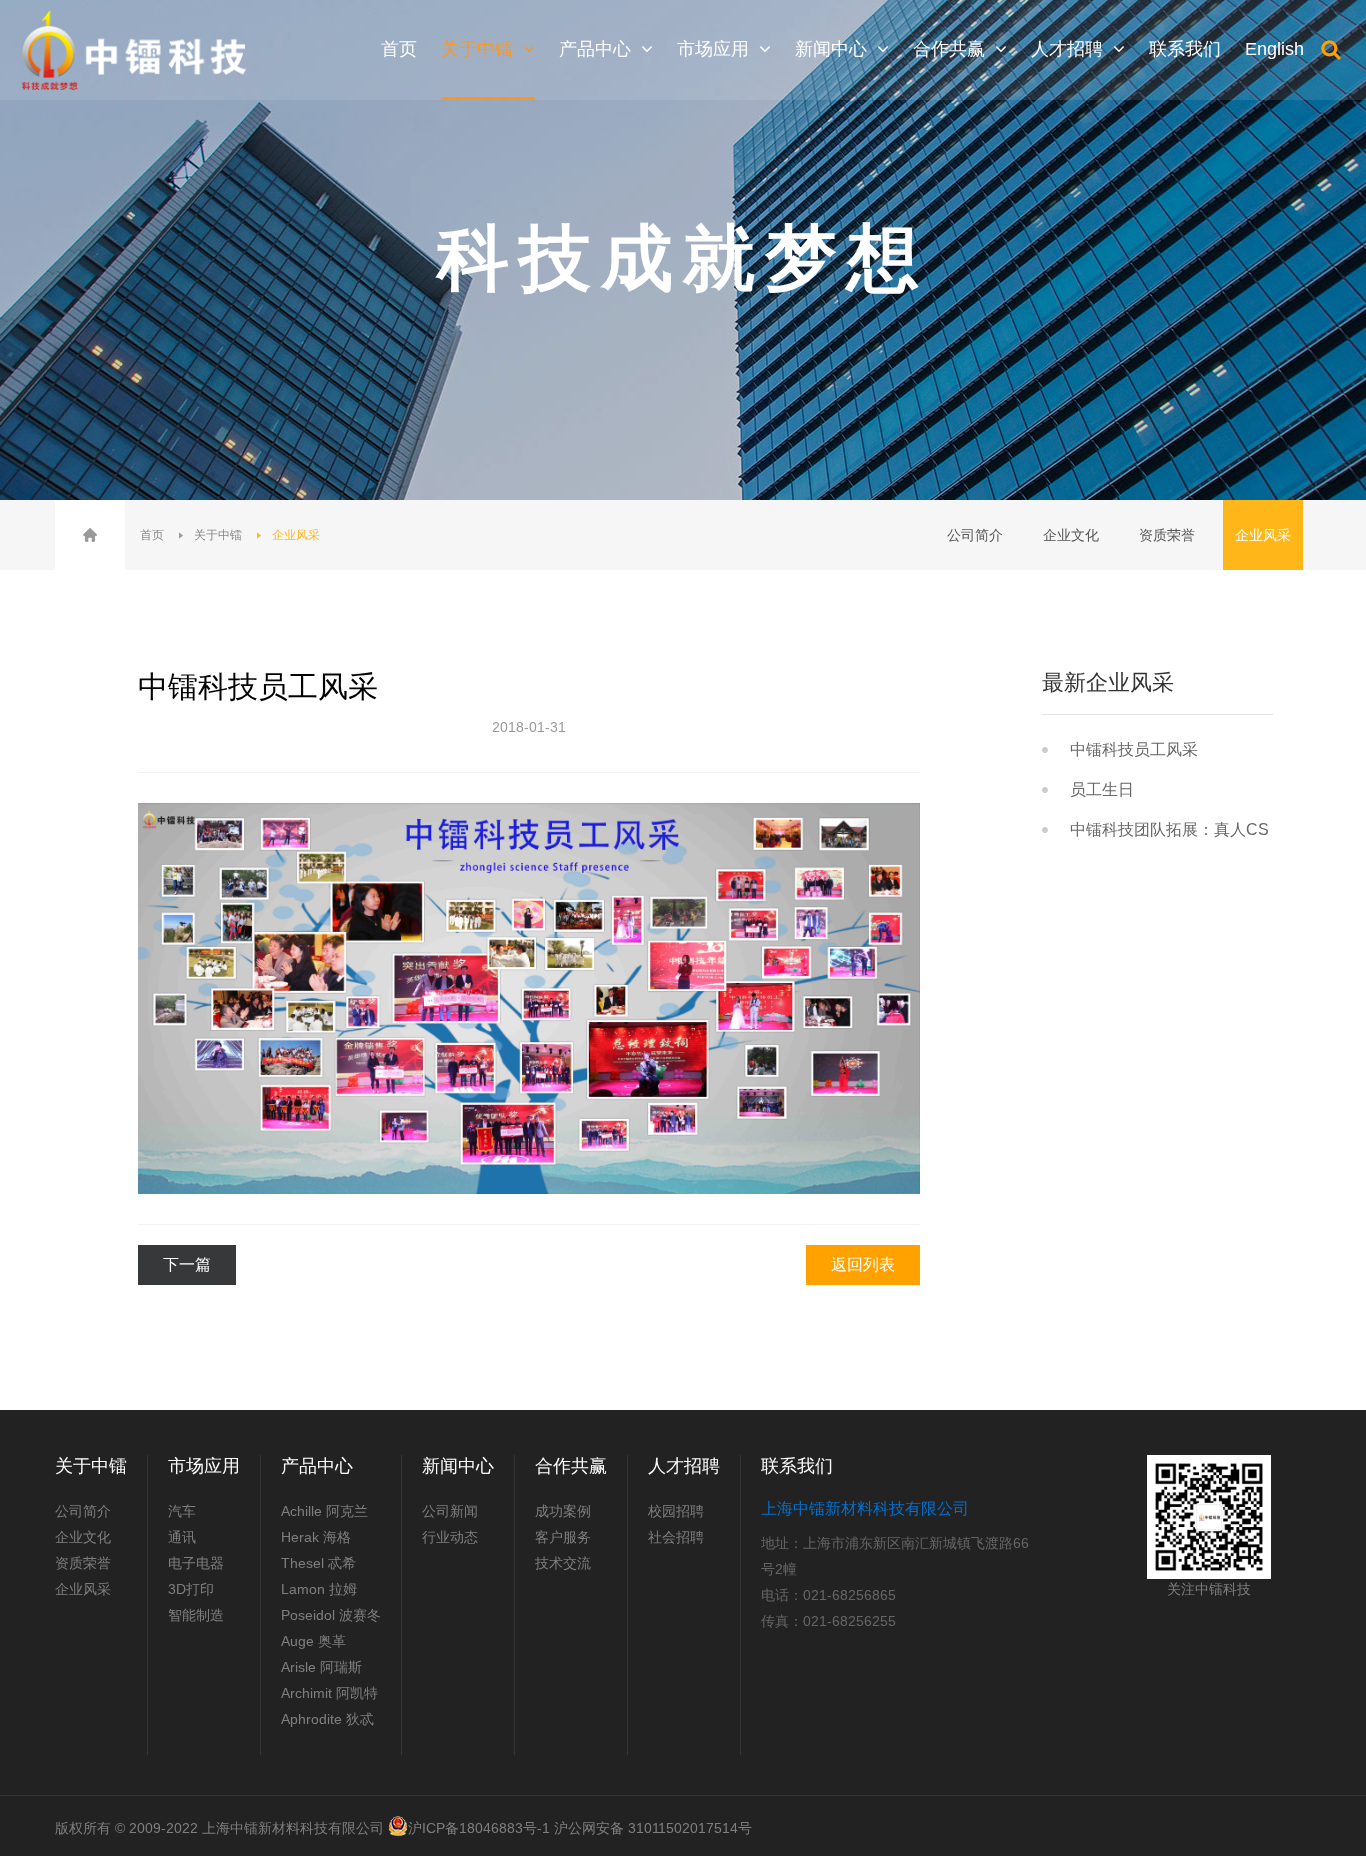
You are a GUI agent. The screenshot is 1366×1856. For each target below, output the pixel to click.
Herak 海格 (316, 1537)
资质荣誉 (1167, 535)
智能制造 (196, 1615)
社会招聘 (676, 1537)
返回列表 (863, 1264)
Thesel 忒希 (318, 1563)
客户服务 (563, 1537)
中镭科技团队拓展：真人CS (1169, 829)
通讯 (182, 1537)
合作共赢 (571, 1466)
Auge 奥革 (313, 1641)
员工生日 (1102, 789)
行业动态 (450, 1537)
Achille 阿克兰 (324, 1511)
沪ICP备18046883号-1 (479, 1828)
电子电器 (196, 1563)
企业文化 (1071, 535)
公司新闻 (450, 1511)
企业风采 (296, 535)
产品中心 (317, 1466)
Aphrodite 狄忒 (327, 1719)
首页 (152, 535)
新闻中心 (458, 1466)
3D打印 (191, 1589)
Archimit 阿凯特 (329, 1693)
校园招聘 (676, 1511)
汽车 (182, 1511)
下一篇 (187, 1264)
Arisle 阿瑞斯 (321, 1667)
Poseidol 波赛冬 (331, 1615)
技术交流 (563, 1563)
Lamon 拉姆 (319, 1589)
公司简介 (975, 535)
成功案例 (563, 1511)
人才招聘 (684, 1466)
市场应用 (204, 1466)
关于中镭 (218, 535)
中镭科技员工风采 (1134, 749)
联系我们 (797, 1466)
